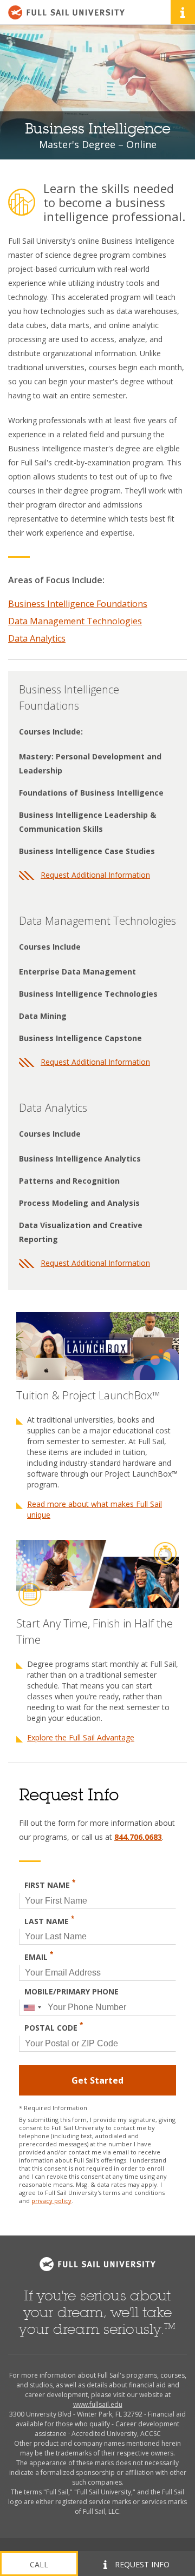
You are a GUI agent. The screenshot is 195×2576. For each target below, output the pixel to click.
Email (39, 1956)
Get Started (97, 2080)
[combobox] (32, 2007)
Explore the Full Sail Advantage (81, 1737)
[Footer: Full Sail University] (97, 2264)
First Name (50, 1884)
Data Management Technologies (75, 621)
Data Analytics (37, 638)
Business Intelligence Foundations (78, 604)
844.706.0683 (138, 1837)
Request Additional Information (95, 875)
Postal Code (54, 2027)
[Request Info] (183, 12)
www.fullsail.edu (98, 2404)
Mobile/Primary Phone (71, 1991)
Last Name (49, 1920)
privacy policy (51, 2201)
